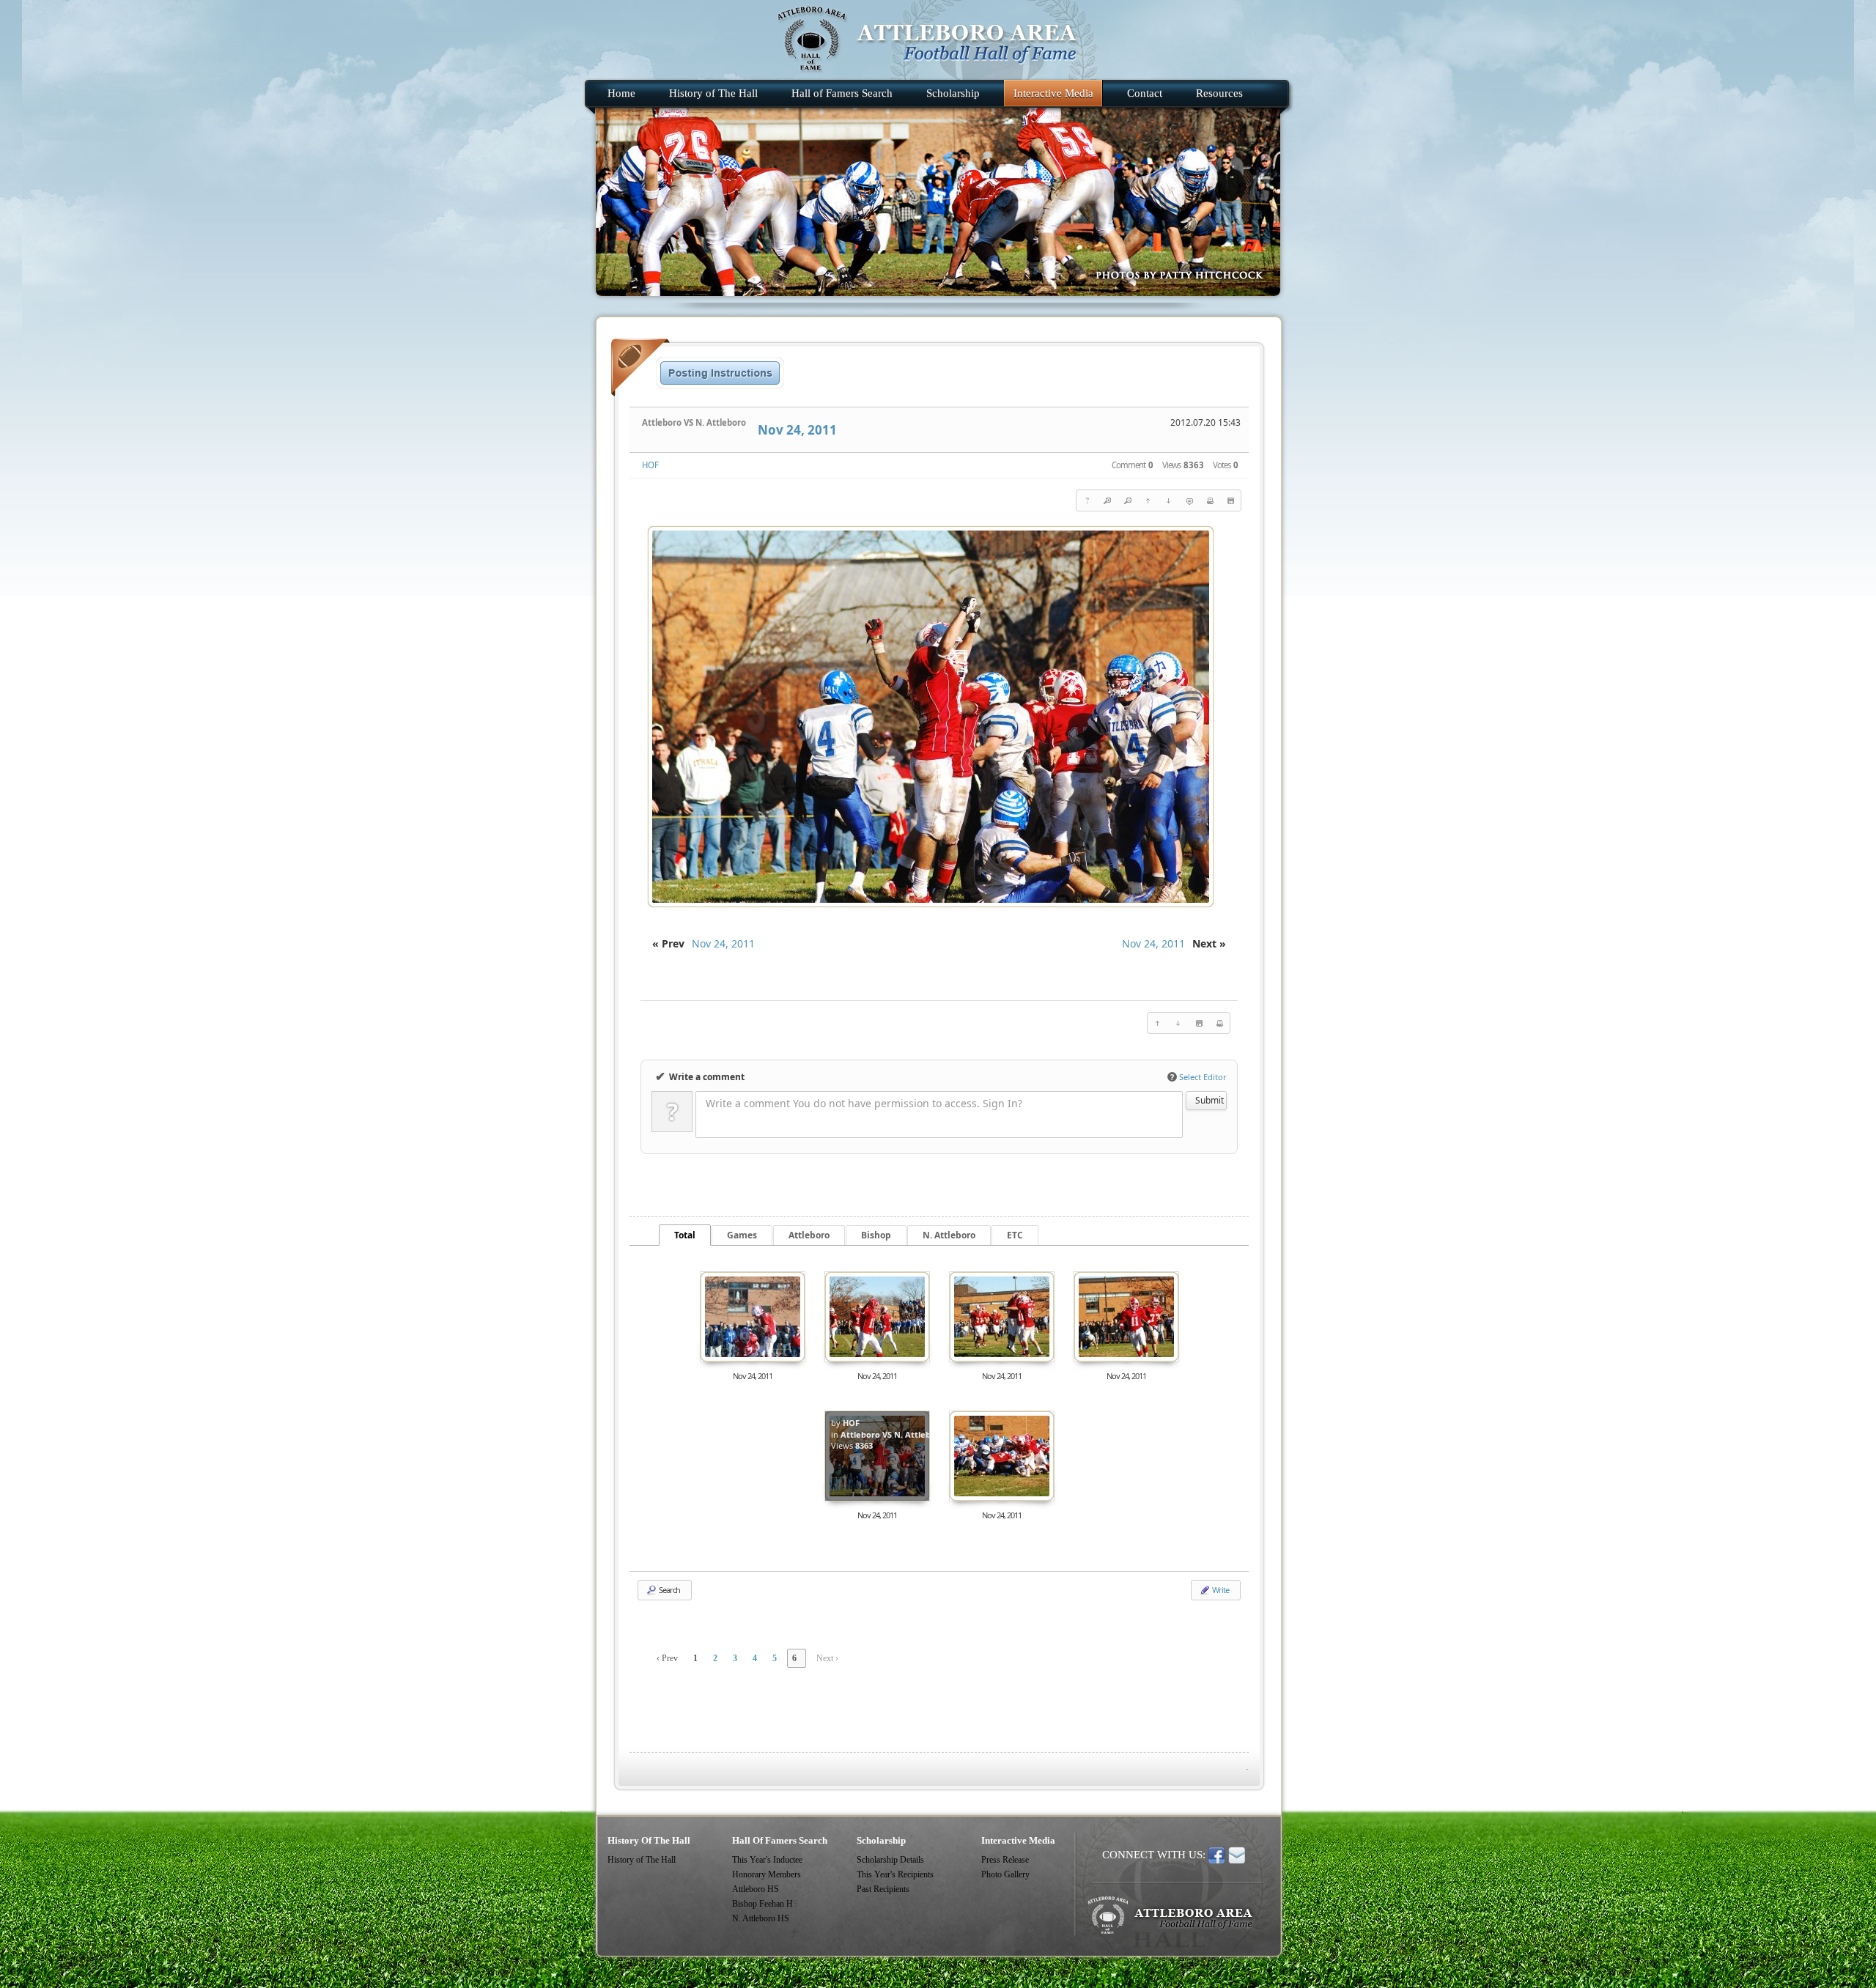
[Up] (1148, 500)
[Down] (1169, 500)
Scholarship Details (890, 1860)
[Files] (1230, 500)
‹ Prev (667, 1658)
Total (685, 1235)
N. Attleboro (949, 1235)
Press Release (1005, 1860)
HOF (650, 465)
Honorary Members (767, 1874)
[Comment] (1189, 500)
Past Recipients (883, 1889)
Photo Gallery (1005, 1874)
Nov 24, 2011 (797, 430)
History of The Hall (642, 1860)
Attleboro (809, 1235)
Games (742, 1235)
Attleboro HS (756, 1889)
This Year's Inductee (767, 1860)
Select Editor (1199, 1077)
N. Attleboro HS (761, 1918)
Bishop (876, 1235)
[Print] (1210, 500)
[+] (1107, 500)
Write (1220, 1590)
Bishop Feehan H (762, 1904)
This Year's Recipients (895, 1874)
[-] (1128, 500)
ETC (1015, 1235)
